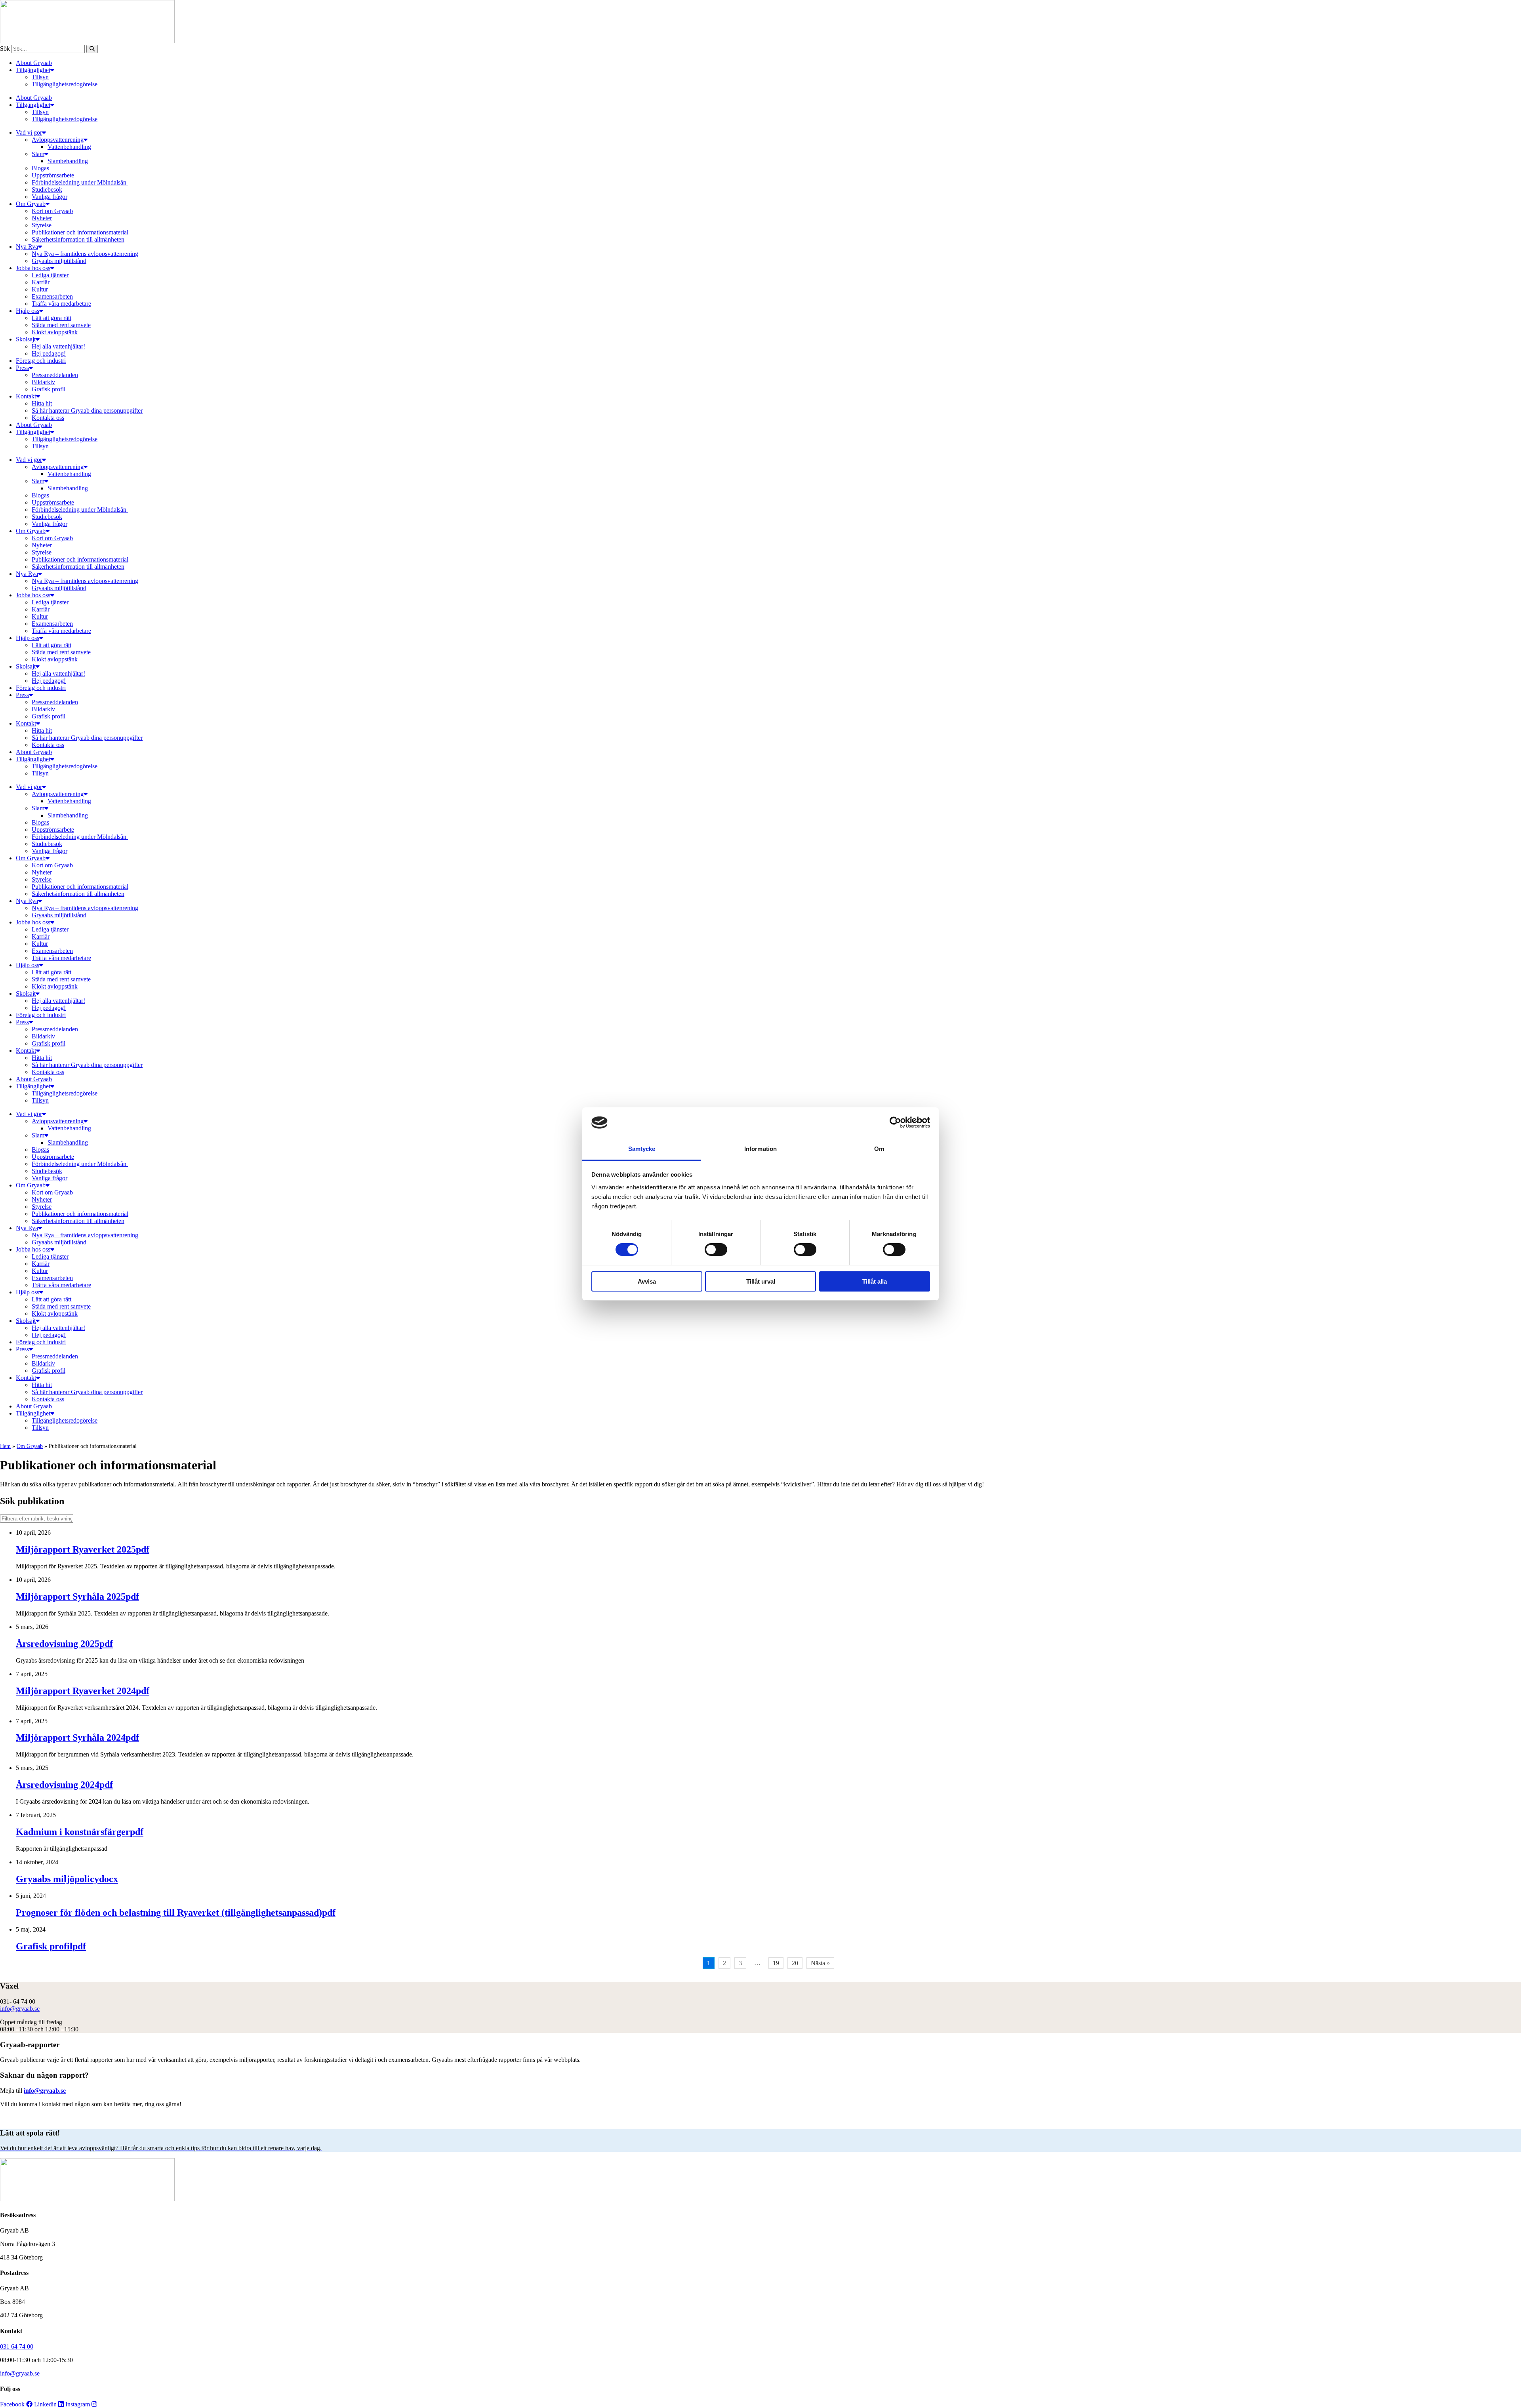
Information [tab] (760, 1149)
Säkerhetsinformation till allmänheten (78, 239)
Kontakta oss (48, 418)
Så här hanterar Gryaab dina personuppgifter (87, 411)
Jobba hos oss (33, 268)
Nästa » (820, 1963)
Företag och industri (41, 361)
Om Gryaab (31, 204)
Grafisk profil (49, 389)
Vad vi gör (29, 132)
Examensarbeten (52, 296)
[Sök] (92, 49)
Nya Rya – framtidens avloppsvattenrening (85, 254)
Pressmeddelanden (55, 375)
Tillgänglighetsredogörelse (65, 84)
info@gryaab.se (20, 2009)
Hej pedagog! (49, 353)
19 (776, 1963)
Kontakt (26, 396)
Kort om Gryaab (52, 211)
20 (795, 1963)
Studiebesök (47, 190)
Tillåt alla (875, 1281)
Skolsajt (26, 339)
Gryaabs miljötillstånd (59, 261)
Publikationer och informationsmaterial (80, 232)
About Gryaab (34, 63)
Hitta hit (42, 403)
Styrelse (42, 225)
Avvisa (647, 1281)
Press (22, 368)
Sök (5, 49)
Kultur (40, 289)
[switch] (716, 1250)
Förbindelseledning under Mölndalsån (80, 182)
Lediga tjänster (50, 275)
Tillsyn (40, 77)
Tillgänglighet (33, 70)
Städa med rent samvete (61, 325)
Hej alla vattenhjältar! (58, 346)
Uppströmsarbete (53, 175)
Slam (38, 154)
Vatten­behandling (69, 147)
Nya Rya (27, 247)
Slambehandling (68, 161)
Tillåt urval (761, 1281)
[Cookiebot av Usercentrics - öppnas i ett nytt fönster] (895, 1122)
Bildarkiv (43, 382)
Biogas (40, 168)
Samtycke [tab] (642, 1149)
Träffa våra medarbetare (61, 304)
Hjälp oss (28, 311)
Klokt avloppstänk (55, 332)
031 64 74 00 (17, 2346)
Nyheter (42, 218)
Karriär (41, 282)
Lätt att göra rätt (51, 318)
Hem (5, 1446)
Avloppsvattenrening (58, 140)
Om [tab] (879, 1149)
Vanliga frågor (50, 197)
